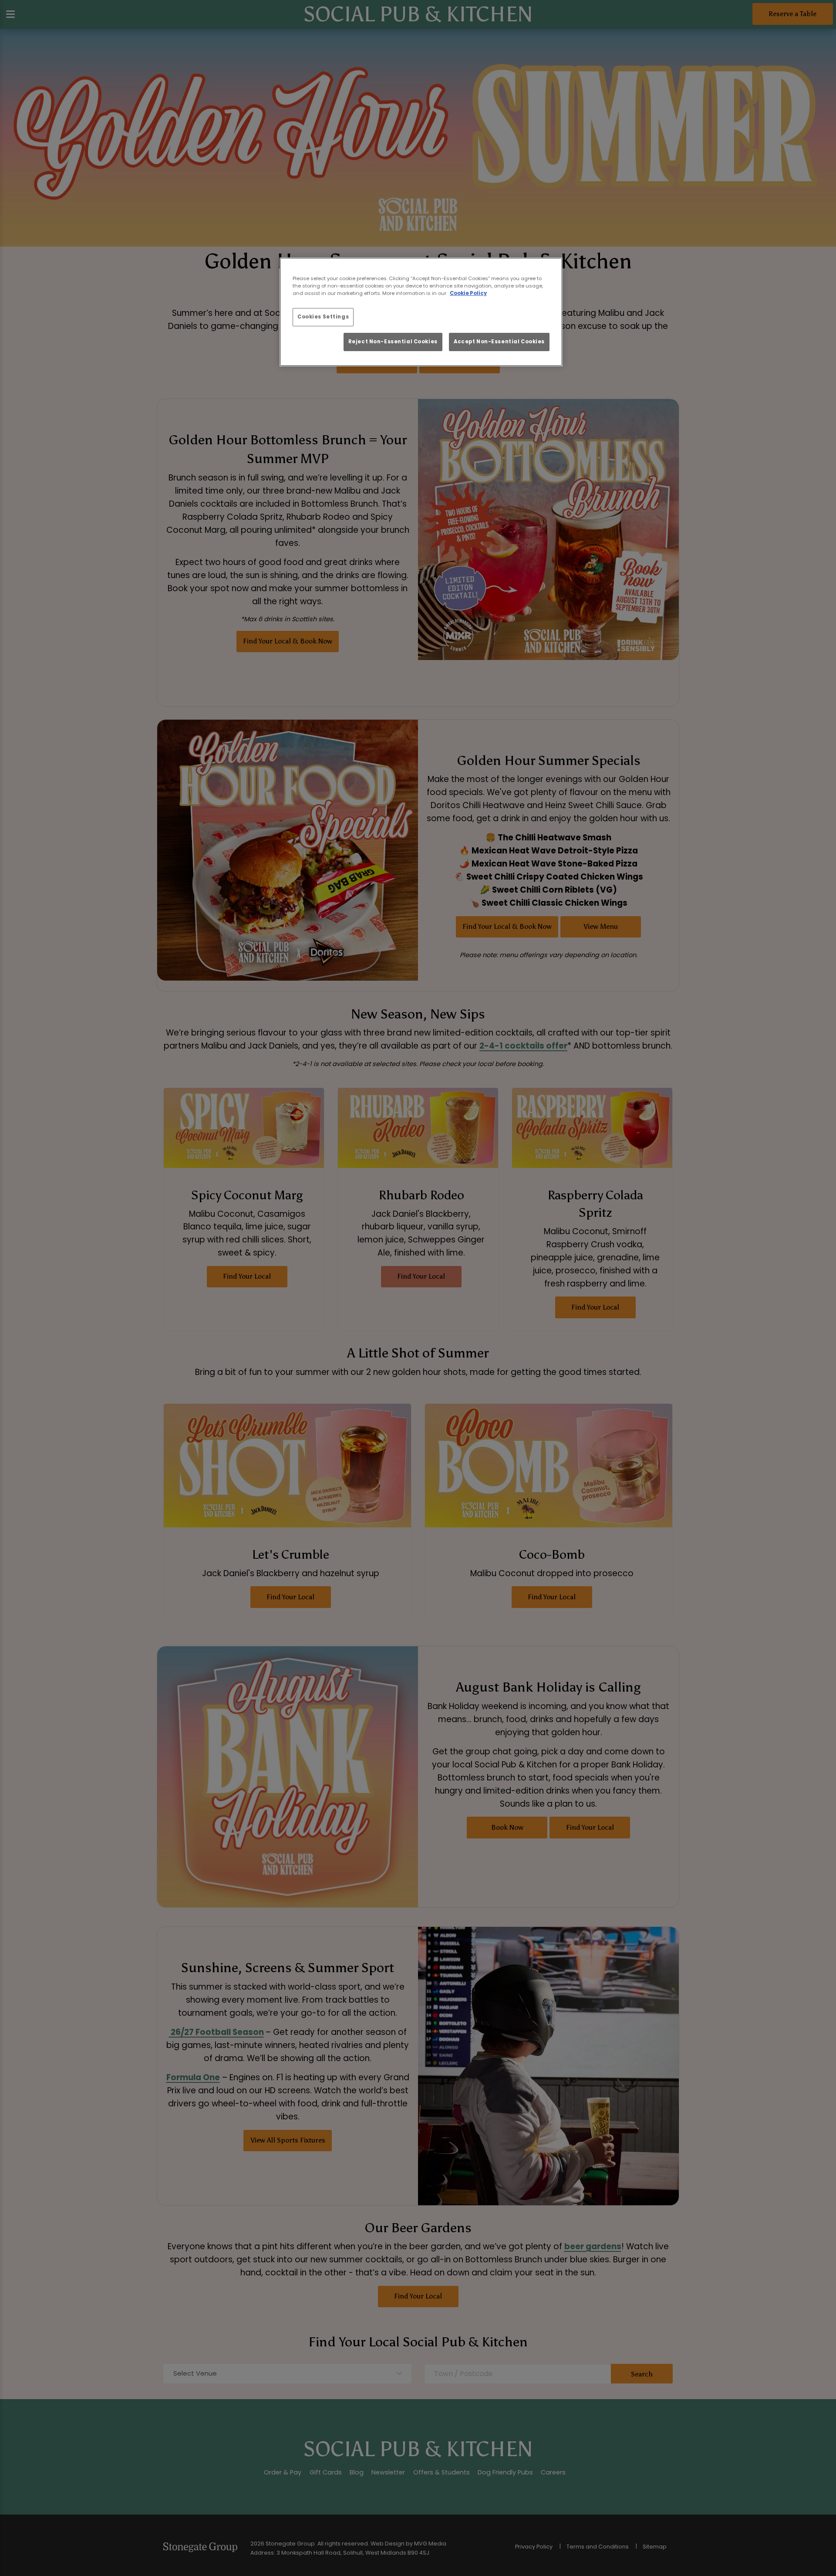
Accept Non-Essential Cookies (499, 342)
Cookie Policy (468, 293)
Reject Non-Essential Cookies (393, 342)
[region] (421, 312)
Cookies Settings (323, 317)
